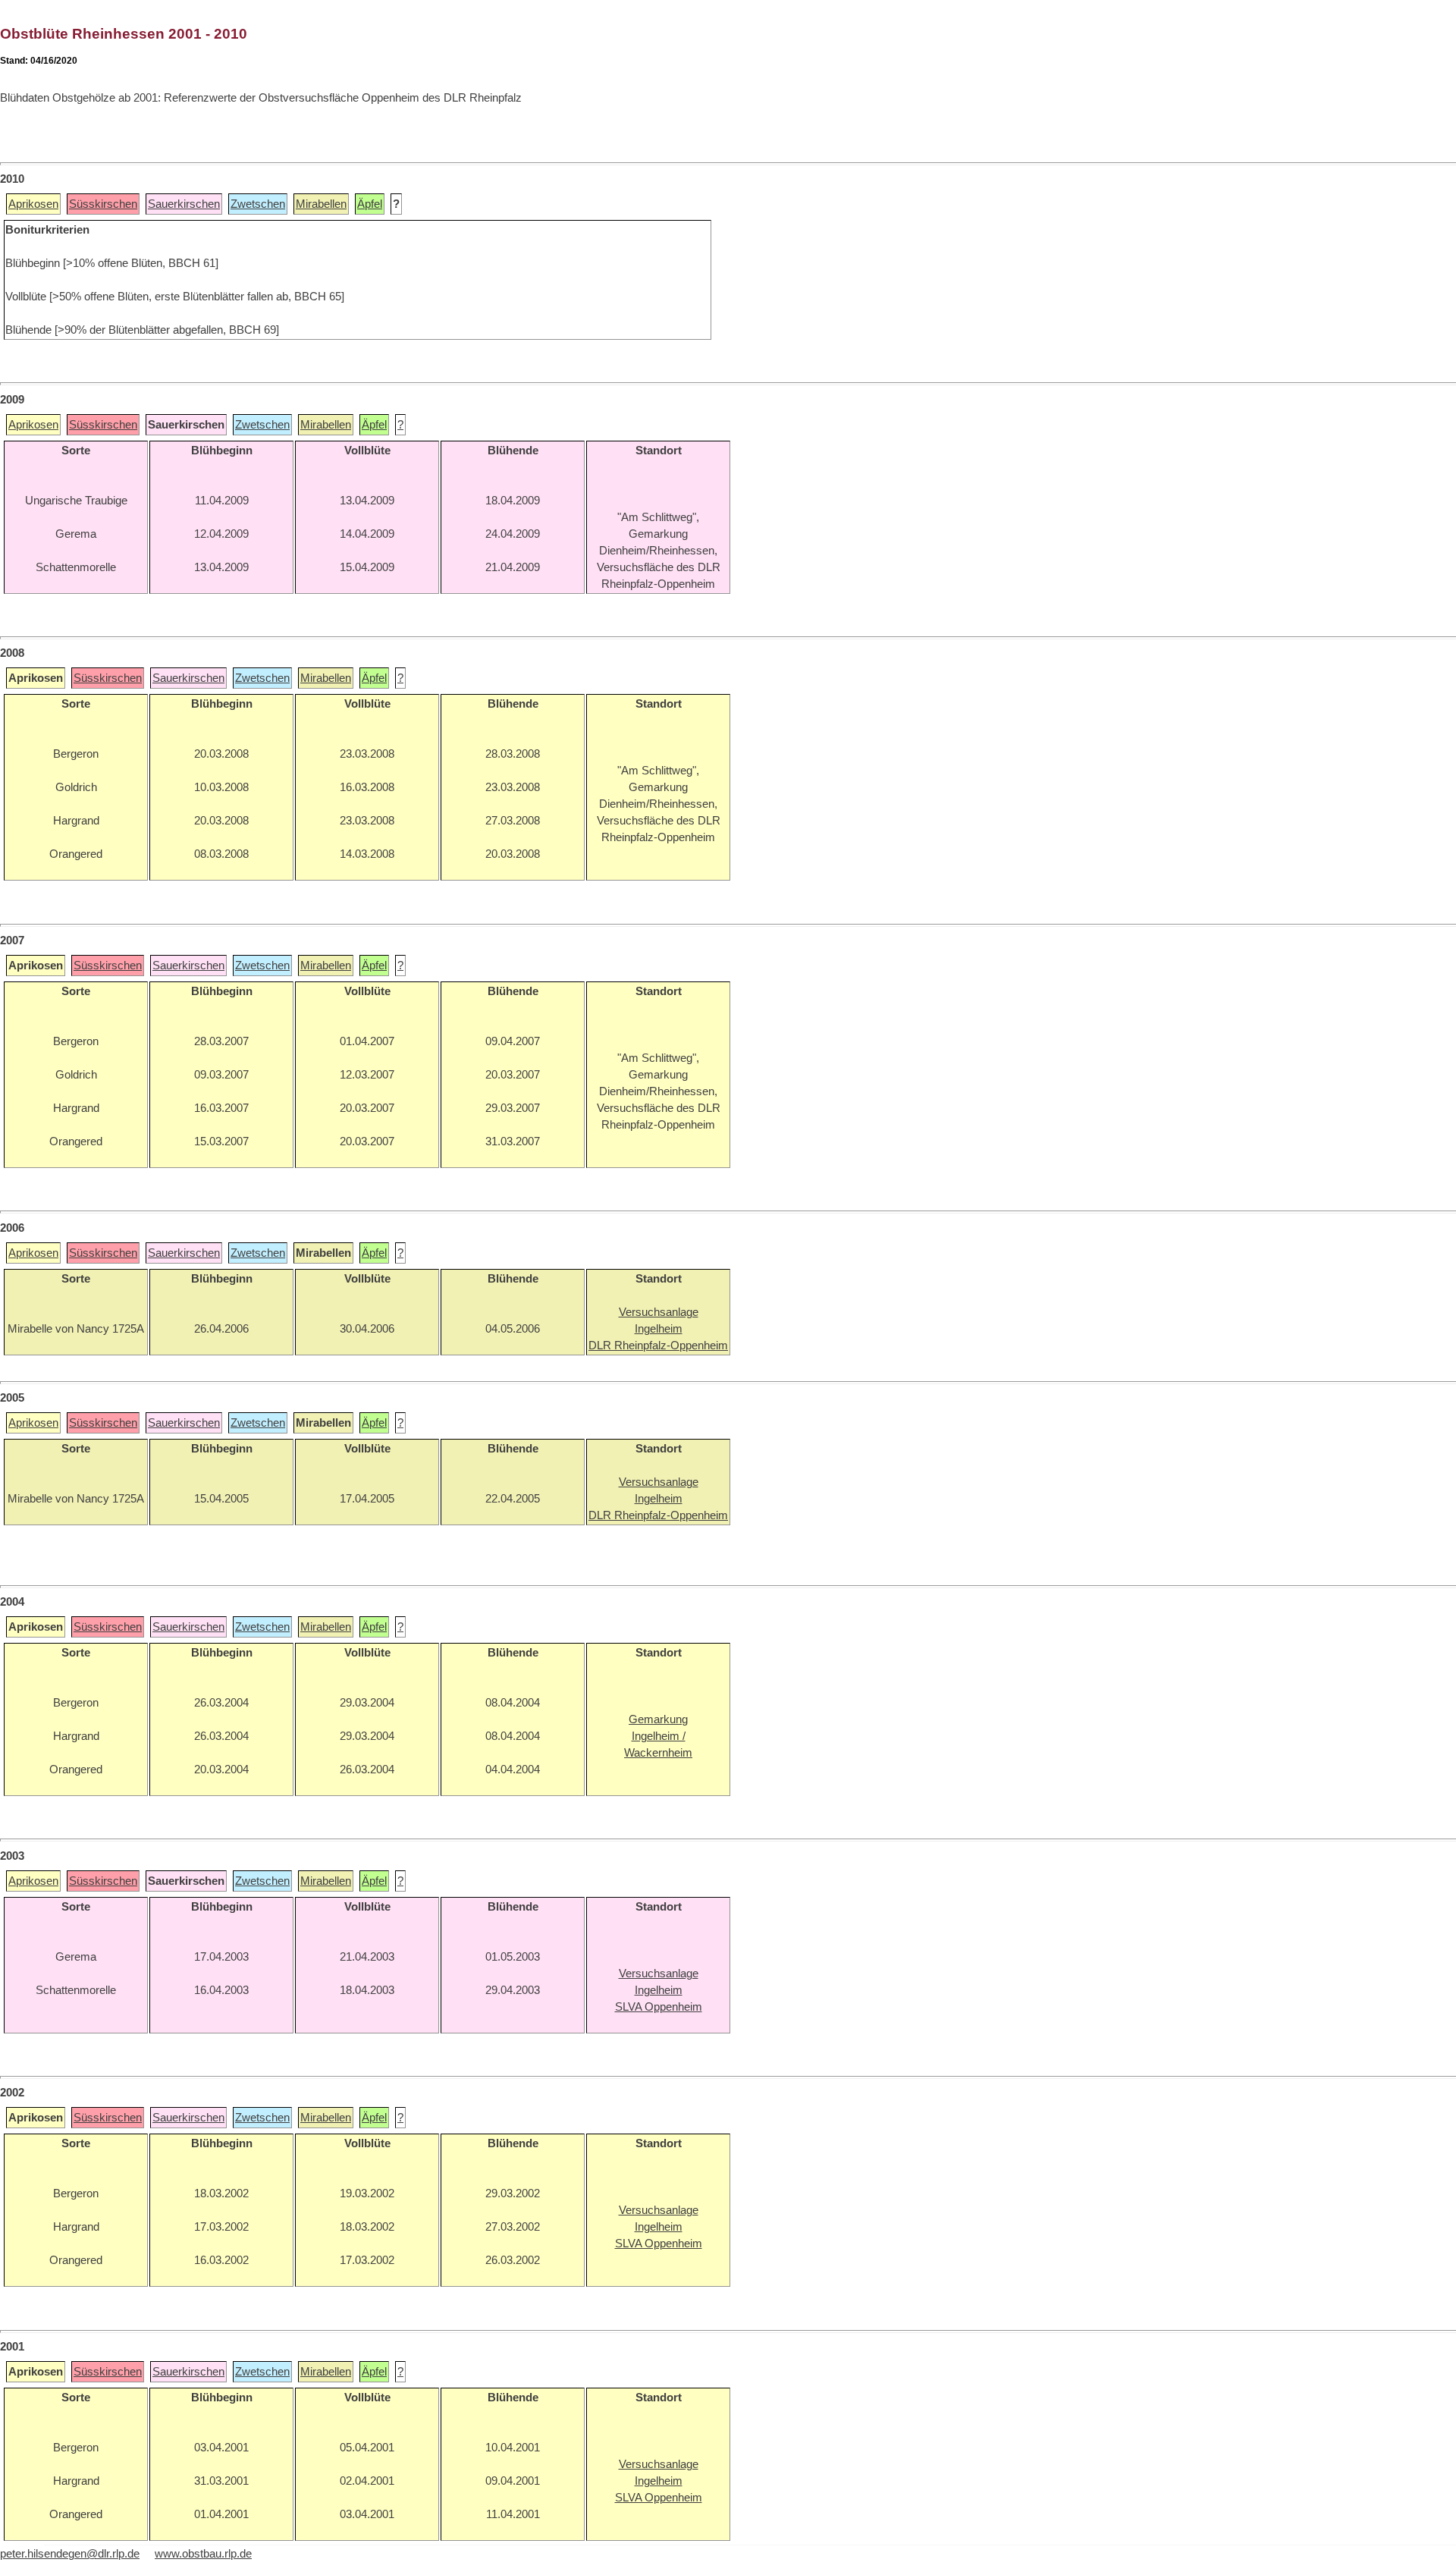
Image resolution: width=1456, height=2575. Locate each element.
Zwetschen (258, 204)
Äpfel (370, 204)
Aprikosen (33, 204)
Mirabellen (321, 204)
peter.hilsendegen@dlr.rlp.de (70, 2554)
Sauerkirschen (184, 204)
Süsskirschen (103, 204)
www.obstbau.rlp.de (203, 2554)
